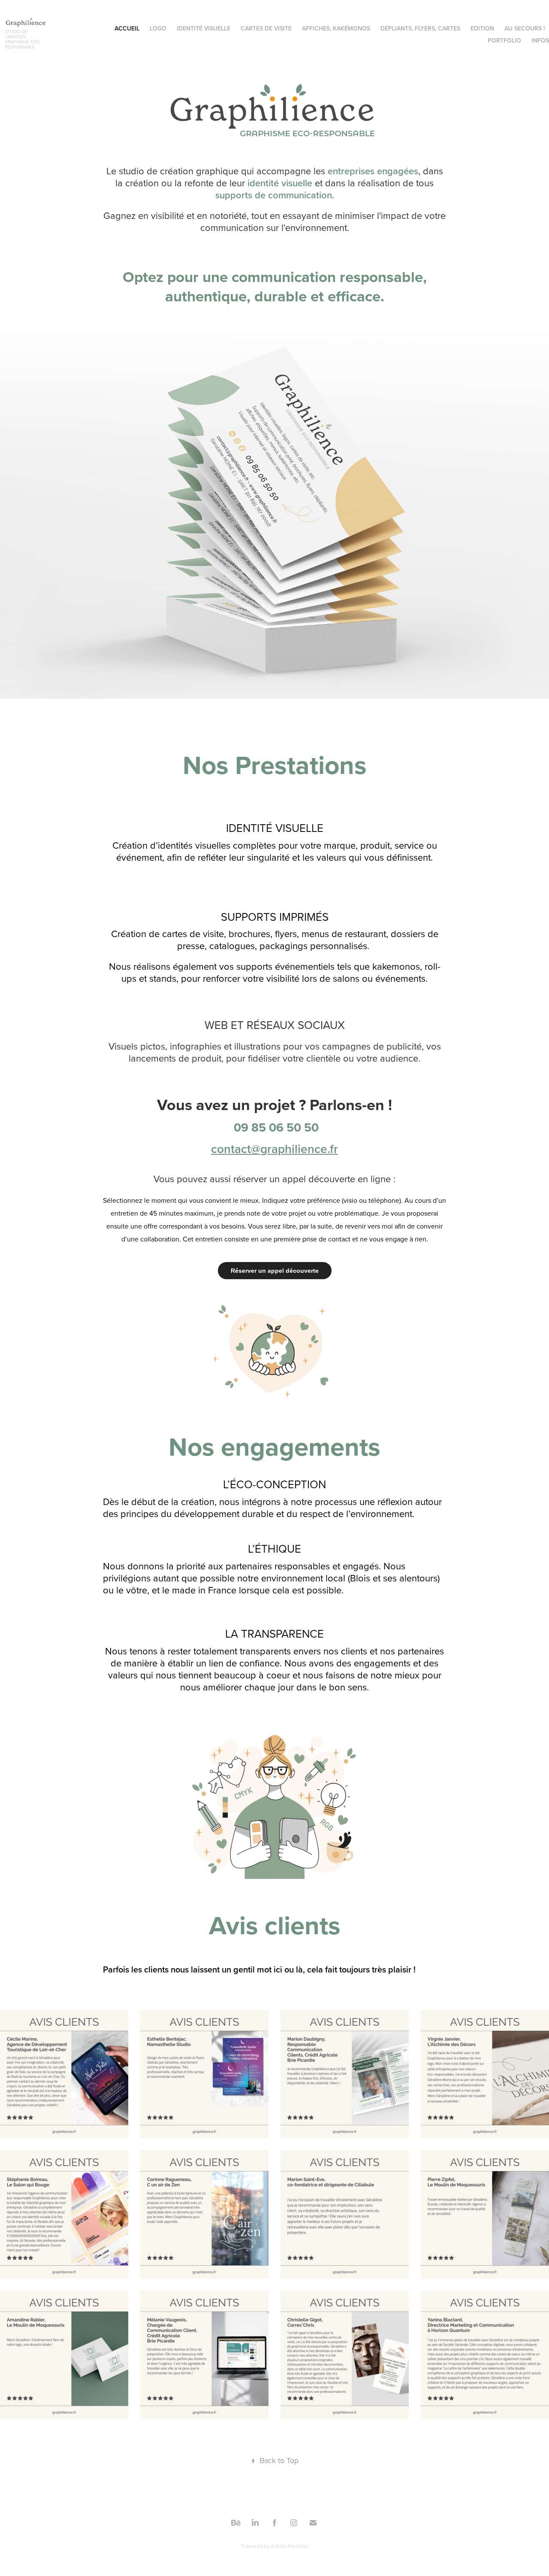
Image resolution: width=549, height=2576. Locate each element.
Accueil (127, 28)
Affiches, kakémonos (336, 28)
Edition (482, 28)
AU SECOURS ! (525, 28)
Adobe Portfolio (289, 2546)
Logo (158, 28)
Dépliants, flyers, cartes (420, 28)
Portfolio (504, 40)
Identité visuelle (204, 28)
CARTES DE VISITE (266, 28)
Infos (540, 40)
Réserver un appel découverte (275, 1271)
